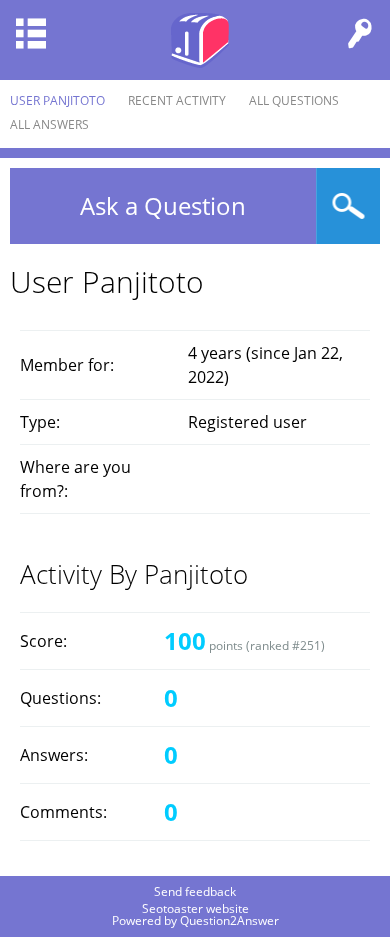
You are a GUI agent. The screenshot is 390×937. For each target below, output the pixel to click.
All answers (49, 124)
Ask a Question (163, 205)
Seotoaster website (195, 908)
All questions (294, 100)
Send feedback (195, 892)
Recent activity (177, 100)
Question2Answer (229, 920)
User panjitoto (57, 100)
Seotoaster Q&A (200, 40)
